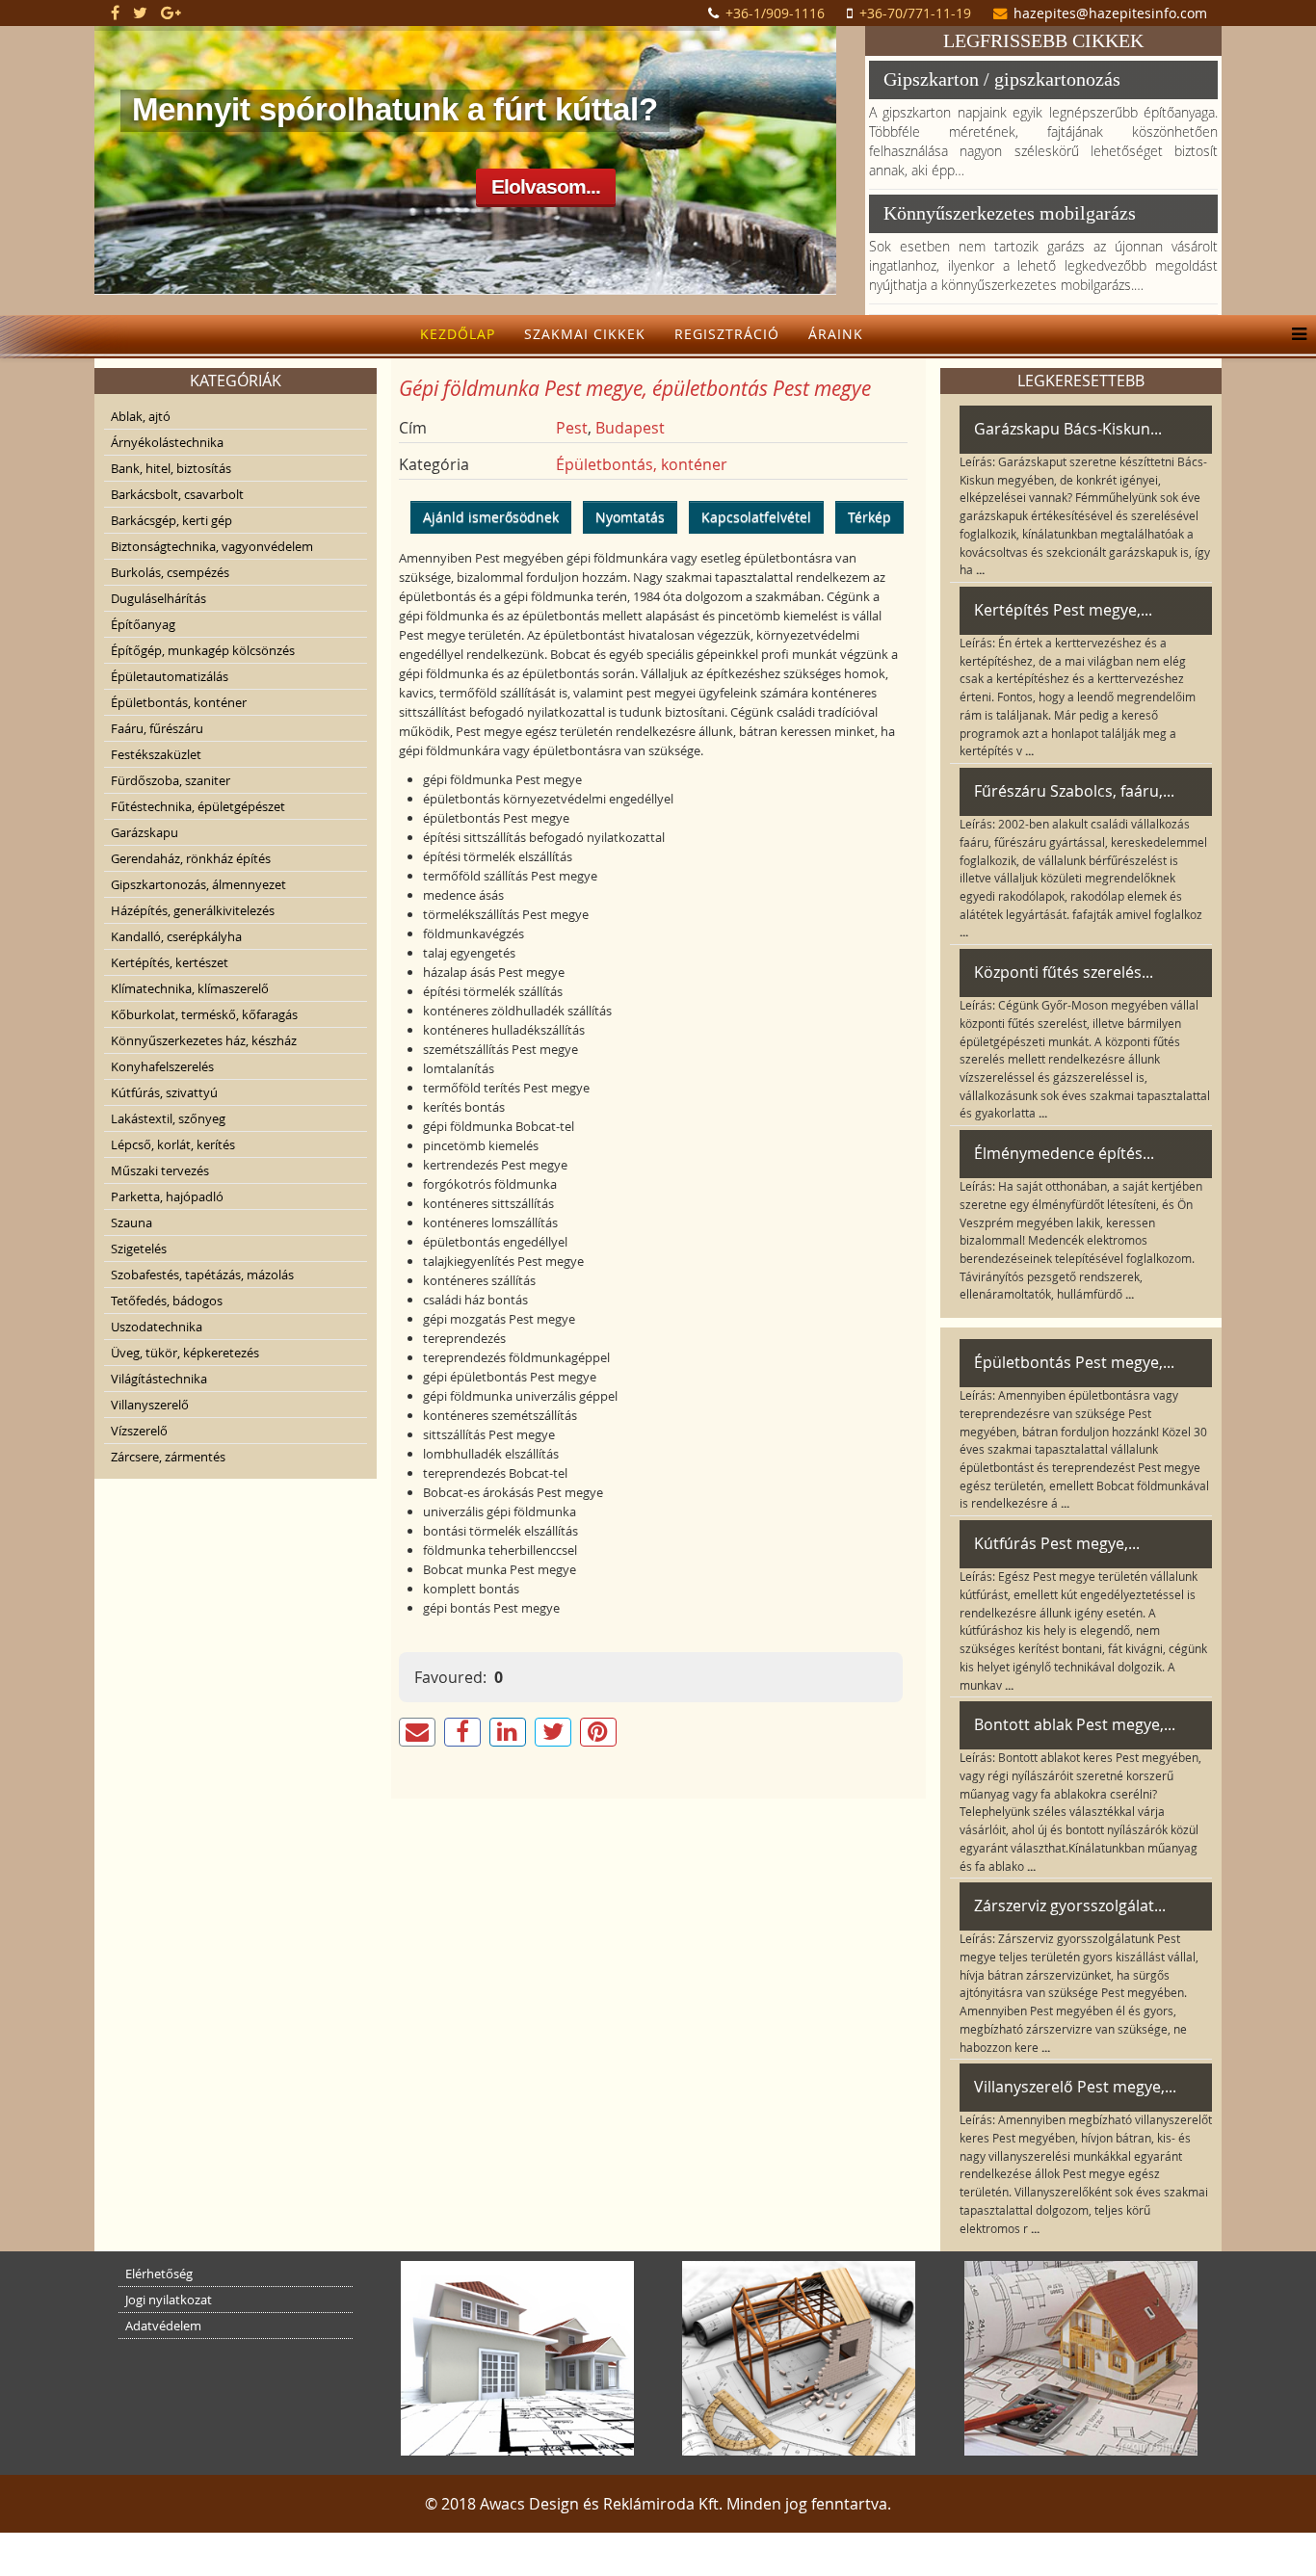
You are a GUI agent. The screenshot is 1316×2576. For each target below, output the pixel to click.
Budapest (630, 428)
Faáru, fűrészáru (157, 728)
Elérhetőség (159, 2274)
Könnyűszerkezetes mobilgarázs (1010, 213)
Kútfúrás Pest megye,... (1057, 1543)
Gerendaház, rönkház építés (191, 858)
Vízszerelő (139, 1431)
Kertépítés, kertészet (170, 962)
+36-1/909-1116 (775, 13)
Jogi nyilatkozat (169, 2300)
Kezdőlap (458, 334)
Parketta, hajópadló (167, 1196)
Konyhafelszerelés (162, 1066)
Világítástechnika (159, 1379)
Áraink (836, 334)
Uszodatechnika (157, 1327)
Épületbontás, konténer (179, 702)
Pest (572, 428)
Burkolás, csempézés (170, 572)
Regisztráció (727, 334)
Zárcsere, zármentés (168, 1457)
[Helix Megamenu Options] (1294, 334)
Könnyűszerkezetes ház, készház (204, 1040)
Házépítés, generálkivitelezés (193, 910)
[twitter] (140, 13)
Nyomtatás (630, 517)
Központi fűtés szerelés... (1064, 972)
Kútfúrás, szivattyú (164, 1092)
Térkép (869, 517)
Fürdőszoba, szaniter (171, 780)
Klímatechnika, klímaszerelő (190, 988)
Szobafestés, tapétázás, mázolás (202, 1275)
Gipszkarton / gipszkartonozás (1002, 79)
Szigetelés (139, 1249)
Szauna (132, 1222)
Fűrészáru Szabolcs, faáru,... (1074, 791)
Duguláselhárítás (158, 598)
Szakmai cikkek (585, 334)
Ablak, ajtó (141, 416)
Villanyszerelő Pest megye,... (1075, 2087)
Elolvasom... (546, 186)
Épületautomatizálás (170, 676)
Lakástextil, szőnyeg (168, 1118)
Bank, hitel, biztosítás (171, 468)
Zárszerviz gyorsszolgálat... (1070, 1906)
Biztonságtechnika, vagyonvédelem (212, 546)
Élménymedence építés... (1064, 1153)
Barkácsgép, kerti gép (171, 520)
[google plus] (171, 13)
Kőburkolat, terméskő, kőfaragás (204, 1014)
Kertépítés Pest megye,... (1063, 610)
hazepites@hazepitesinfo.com (1110, 13)
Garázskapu (145, 832)
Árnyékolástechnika (167, 442)
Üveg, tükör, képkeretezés (185, 1353)
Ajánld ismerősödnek (491, 517)
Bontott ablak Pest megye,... (1075, 1724)
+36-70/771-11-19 (915, 13)
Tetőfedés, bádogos (167, 1301)
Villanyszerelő (150, 1405)
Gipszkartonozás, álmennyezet (198, 884)
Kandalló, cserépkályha (176, 936)
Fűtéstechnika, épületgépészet (198, 806)
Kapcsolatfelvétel (756, 517)
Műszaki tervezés (160, 1170)
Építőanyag (143, 624)
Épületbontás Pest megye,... (1074, 1362)
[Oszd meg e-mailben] (417, 1732)
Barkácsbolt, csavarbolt (177, 494)
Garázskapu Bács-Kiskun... (1068, 429)
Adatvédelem (163, 2326)
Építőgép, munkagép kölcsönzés (203, 650)
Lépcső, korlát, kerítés (173, 1144)
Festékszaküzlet (156, 754)
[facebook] (115, 13)
